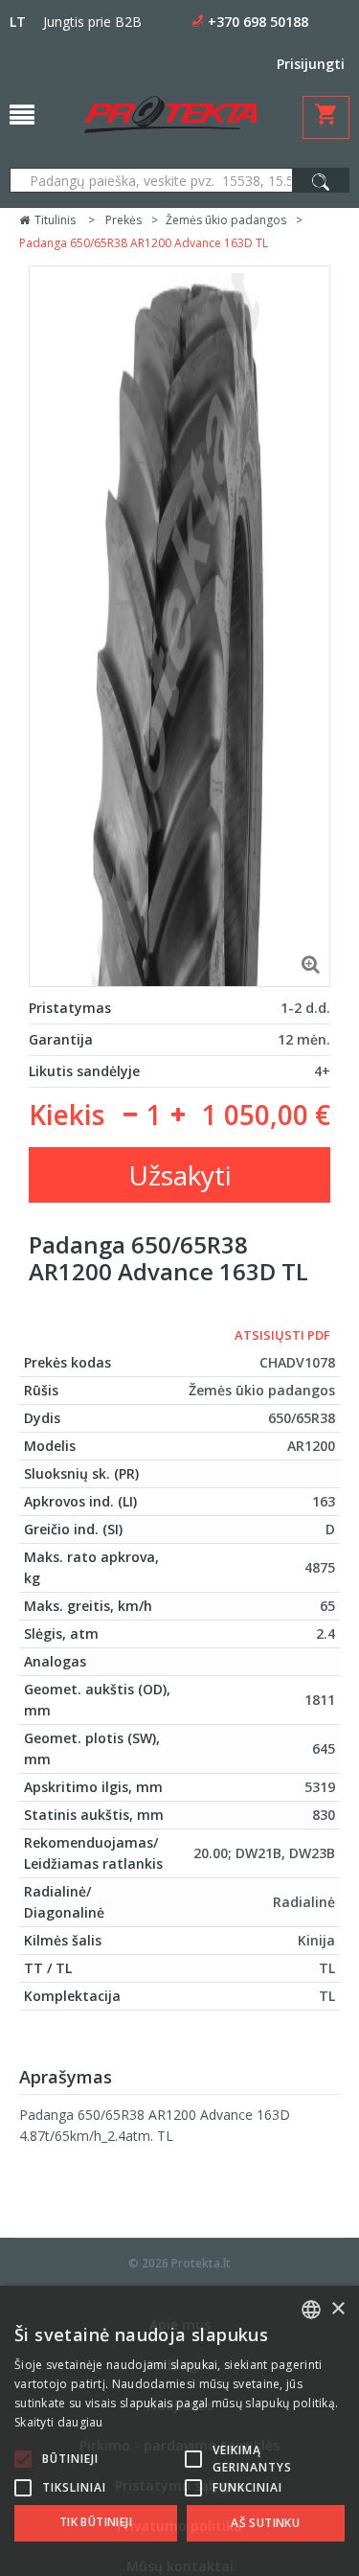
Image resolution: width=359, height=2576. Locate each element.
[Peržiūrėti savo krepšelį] (326, 117)
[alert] (179, 2431)
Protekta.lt (201, 2263)
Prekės (123, 220)
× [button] (337, 2309)
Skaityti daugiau (59, 2422)
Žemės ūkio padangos (226, 220)
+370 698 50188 (258, 22)
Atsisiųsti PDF (282, 1335)
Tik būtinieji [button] (96, 2522)
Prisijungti (311, 64)
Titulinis (54, 220)
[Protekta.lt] (170, 115)
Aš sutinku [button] (265, 2523)
